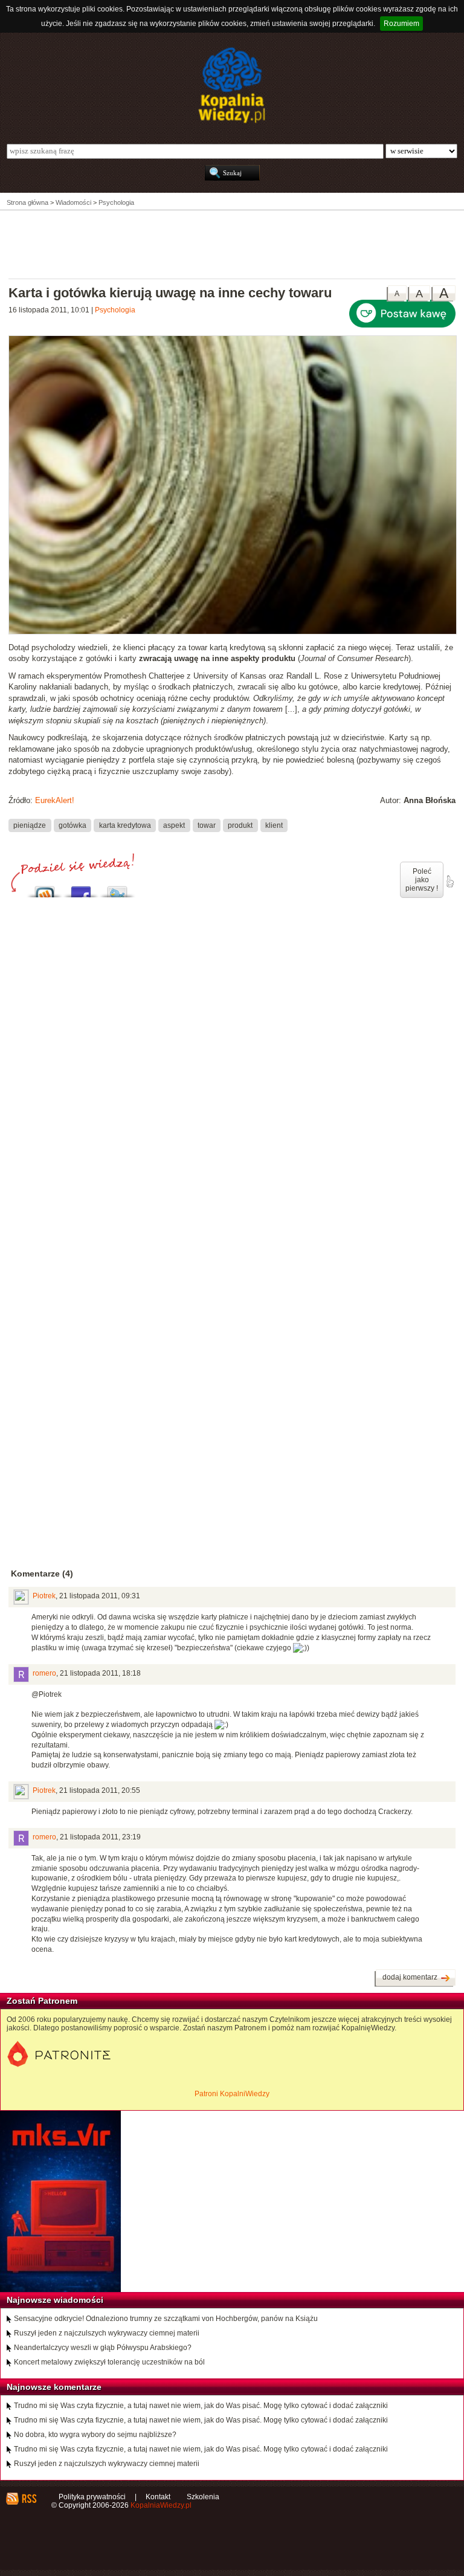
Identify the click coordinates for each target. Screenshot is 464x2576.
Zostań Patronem (42, 2001)
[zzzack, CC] (233, 632)
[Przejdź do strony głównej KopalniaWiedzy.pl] (232, 85)
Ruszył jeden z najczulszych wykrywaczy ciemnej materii (107, 2333)
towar (207, 825)
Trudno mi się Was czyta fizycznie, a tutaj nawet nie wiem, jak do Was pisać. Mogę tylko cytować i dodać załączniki (201, 2406)
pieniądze (30, 825)
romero (44, 1673)
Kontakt (158, 2497)
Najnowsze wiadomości (55, 2300)
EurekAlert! (55, 800)
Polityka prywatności (92, 2497)
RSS (29, 2499)
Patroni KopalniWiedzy (232, 2094)
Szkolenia (203, 2497)
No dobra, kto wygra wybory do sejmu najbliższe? (95, 2435)
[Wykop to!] (45, 889)
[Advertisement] (232, 244)
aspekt (174, 825)
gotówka (72, 825)
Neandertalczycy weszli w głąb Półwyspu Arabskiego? (103, 2348)
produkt (240, 825)
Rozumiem (401, 24)
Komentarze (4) (42, 1574)
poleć (449, 882)
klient (274, 825)
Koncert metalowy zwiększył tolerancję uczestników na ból (109, 2362)
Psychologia (115, 310)
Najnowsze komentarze (54, 2387)
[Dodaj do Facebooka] (81, 889)
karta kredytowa (125, 825)
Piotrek (44, 1596)
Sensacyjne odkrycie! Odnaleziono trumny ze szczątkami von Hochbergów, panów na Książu (166, 2319)
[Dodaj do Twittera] (117, 889)
